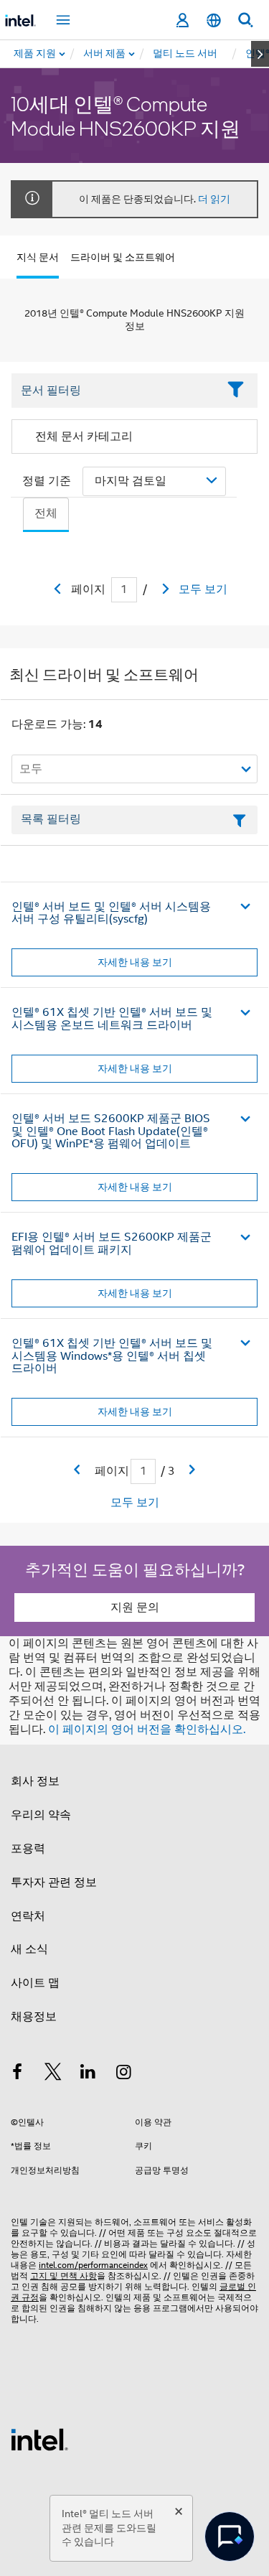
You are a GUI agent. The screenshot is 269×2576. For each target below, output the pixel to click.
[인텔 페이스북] (17, 2074)
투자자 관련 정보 (54, 1882)
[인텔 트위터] (53, 2074)
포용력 (28, 1849)
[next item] (260, 54)
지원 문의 (135, 1607)
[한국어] (214, 20)
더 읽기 (214, 199)
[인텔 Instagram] (124, 2074)
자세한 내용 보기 (135, 962)
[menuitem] (105, 54)
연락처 (28, 1916)
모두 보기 (203, 589)
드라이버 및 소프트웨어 (123, 257)
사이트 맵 (35, 1983)
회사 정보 (35, 1781)
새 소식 (29, 1949)
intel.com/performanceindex (93, 2265)
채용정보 (34, 2017)
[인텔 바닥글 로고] (39, 2439)
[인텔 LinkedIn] (88, 2074)
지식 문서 (38, 257)
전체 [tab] (46, 513)
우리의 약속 (41, 1815)
